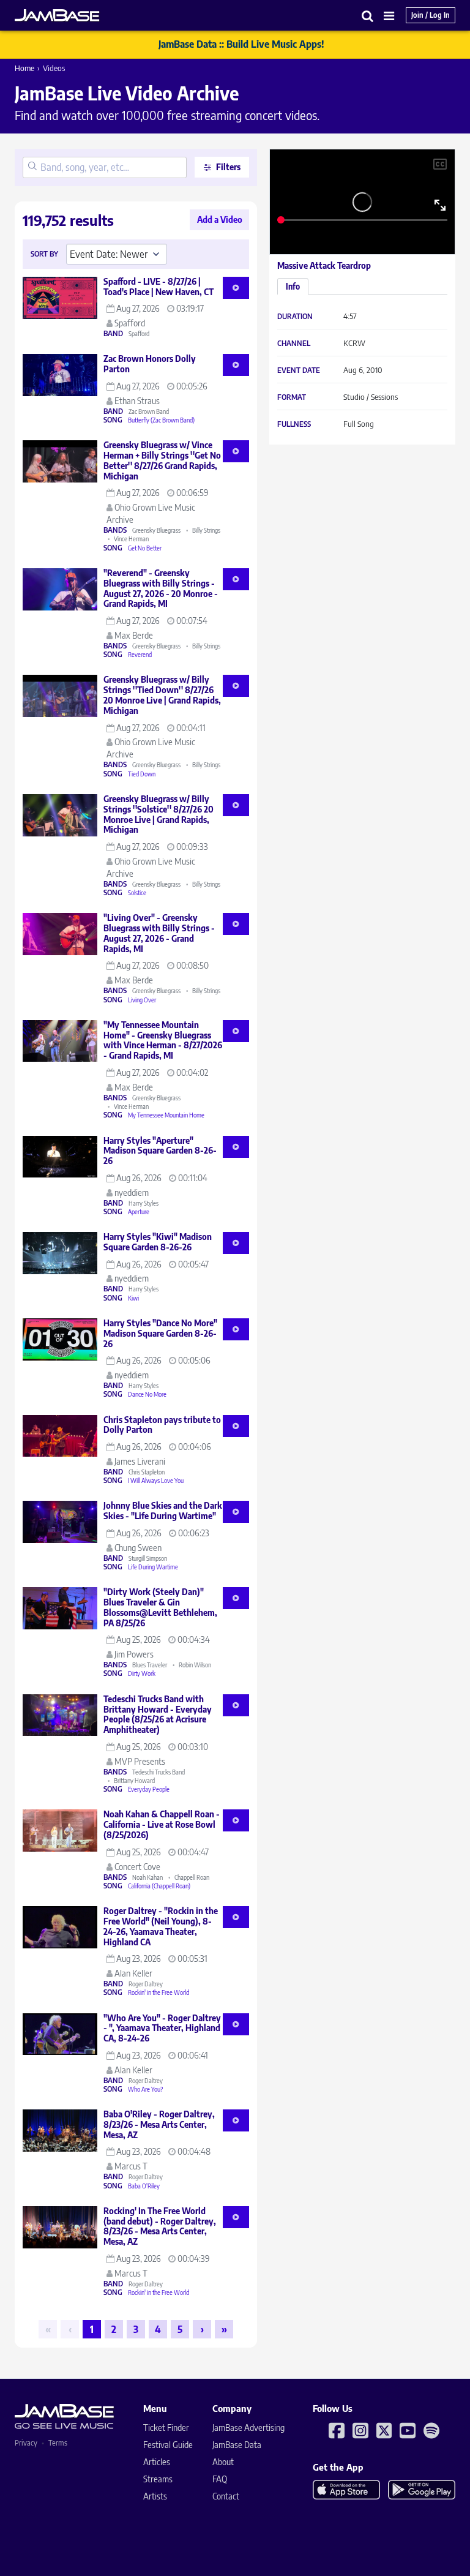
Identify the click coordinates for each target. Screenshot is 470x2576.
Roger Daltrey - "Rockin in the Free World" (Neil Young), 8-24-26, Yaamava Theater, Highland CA (161, 1926)
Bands (115, 530)
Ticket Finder (166, 2428)
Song (113, 420)
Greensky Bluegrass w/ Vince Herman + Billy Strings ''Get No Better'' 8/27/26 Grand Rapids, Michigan (162, 460)
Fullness (294, 424)
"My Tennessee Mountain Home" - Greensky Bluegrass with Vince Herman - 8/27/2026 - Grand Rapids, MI (163, 1040)
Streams (158, 2479)
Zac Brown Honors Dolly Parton (150, 364)
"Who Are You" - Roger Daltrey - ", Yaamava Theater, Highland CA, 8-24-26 (162, 2028)
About (223, 2462)
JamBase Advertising (248, 2428)
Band (113, 334)
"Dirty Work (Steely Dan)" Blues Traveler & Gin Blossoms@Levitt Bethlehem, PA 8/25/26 (160, 1607)
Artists (155, 2496)
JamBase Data (237, 2445)
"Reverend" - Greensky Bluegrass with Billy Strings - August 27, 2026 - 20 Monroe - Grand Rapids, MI (161, 588)
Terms (58, 2443)
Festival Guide (168, 2445)
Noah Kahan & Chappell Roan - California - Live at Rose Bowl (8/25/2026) (162, 1824)
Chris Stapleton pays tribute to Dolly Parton (162, 1425)
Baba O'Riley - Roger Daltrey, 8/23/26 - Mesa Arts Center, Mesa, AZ (159, 2124)
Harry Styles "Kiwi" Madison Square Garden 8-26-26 (158, 1242)
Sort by (44, 254)
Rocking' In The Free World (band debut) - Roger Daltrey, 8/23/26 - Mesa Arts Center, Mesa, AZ (160, 2226)
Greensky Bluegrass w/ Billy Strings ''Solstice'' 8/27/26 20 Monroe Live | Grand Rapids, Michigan (159, 814)
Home (24, 68)
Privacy (26, 2443)
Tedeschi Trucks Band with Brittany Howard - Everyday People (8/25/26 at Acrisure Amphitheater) (158, 1714)
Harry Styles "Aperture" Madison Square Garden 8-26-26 (160, 1151)
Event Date (299, 370)
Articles (157, 2462)
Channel (294, 344)
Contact (226, 2496)
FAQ (220, 2479)
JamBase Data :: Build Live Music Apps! (241, 44)
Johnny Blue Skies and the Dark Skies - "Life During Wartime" (163, 1511)
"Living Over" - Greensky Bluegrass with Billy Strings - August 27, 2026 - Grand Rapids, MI (159, 933)
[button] (368, 16)
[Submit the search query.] (32, 167)
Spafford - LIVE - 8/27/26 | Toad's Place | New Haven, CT (159, 287)
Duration (295, 317)
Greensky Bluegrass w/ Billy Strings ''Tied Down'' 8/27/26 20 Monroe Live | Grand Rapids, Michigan (162, 695)
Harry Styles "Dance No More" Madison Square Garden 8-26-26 (160, 1333)
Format (292, 397)
